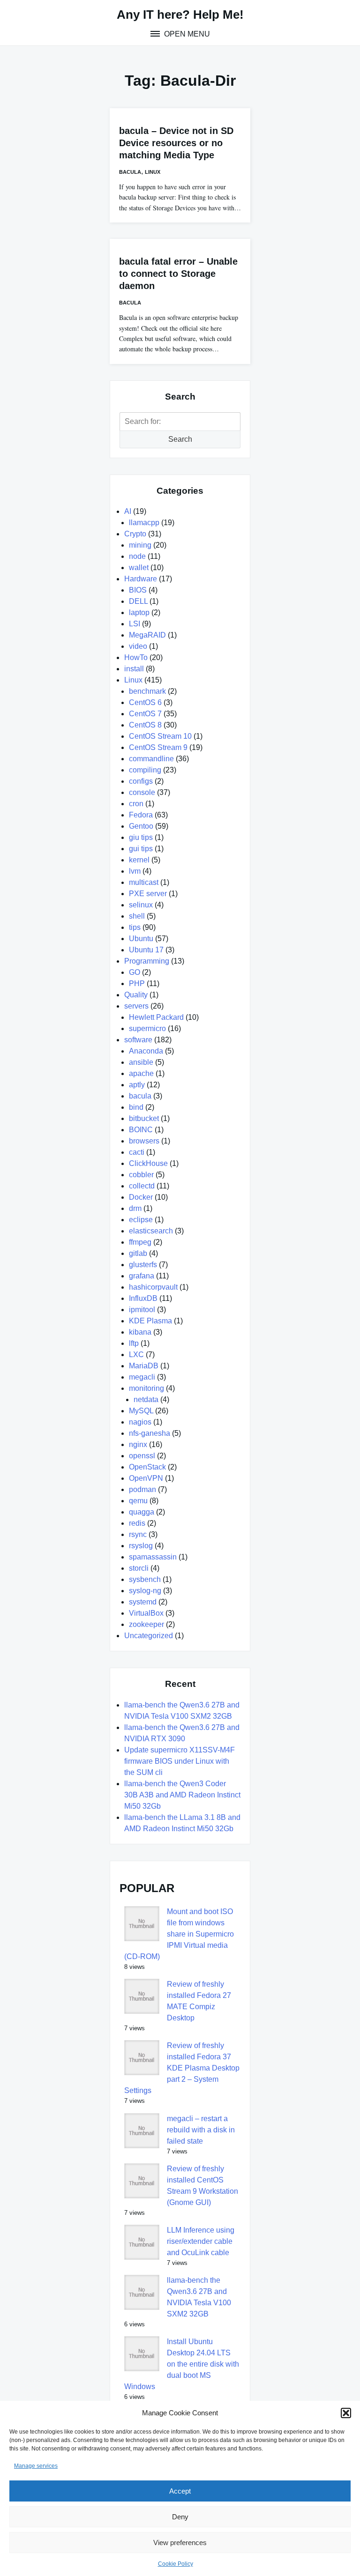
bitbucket (144, 1118)
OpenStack (147, 1467)
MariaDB (144, 1366)
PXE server (148, 894)
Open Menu (186, 34)
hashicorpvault (153, 1287)
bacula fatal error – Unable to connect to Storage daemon (178, 274)
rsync (138, 1534)
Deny (180, 2517)
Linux (153, 172)
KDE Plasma (150, 1321)
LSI (135, 624)
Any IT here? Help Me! (180, 15)
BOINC (141, 1130)
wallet (139, 568)
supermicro (147, 1028)
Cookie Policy (176, 2564)
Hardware (141, 579)
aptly (137, 1085)
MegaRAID (147, 635)
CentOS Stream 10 (160, 736)
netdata (146, 1399)
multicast (144, 882)
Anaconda (146, 1051)
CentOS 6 (145, 702)
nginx (138, 1444)
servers (136, 1006)
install (134, 669)
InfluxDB (143, 1298)
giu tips (141, 837)
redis (137, 1523)
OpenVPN (146, 1478)
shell (137, 916)
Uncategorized (149, 1636)
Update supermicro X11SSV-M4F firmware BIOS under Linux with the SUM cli (180, 1761)
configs (141, 781)
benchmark (147, 691)
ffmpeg (140, 1242)
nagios (140, 1422)
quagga (142, 1512)
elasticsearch (151, 1231)
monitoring (146, 1388)
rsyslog (141, 1546)
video (138, 646)
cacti (137, 1152)
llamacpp (144, 523)
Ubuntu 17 (146, 950)
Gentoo (141, 826)
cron (136, 804)
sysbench (145, 1579)
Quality (136, 995)
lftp (134, 1343)
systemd (143, 1602)
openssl (142, 1456)
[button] (346, 2413)
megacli (142, 1377)
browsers (144, 1141)
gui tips (141, 849)
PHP (137, 984)
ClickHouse (148, 1163)
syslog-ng (145, 1591)
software (138, 1040)
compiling (145, 770)
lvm (135, 871)
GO (135, 972)
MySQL (141, 1411)
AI (128, 511)
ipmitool (142, 1310)
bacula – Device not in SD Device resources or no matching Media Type (176, 143)
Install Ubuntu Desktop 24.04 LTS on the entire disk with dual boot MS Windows (182, 2364)
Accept (180, 2491)
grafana (142, 1276)
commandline (151, 759)
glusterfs (143, 1265)
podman (142, 1489)
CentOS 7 (145, 714)
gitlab (138, 1253)
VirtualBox (146, 1613)
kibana (140, 1332)
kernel (139, 860)
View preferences (180, 2543)
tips (135, 927)
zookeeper (146, 1624)
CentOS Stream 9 (158, 747)
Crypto (135, 534)
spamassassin (153, 1557)
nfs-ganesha (150, 1433)
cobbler (141, 1175)
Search (180, 439)
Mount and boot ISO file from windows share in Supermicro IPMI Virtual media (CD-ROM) (179, 1934)
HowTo (136, 657)
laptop (139, 612)
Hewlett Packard (156, 1017)
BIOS (138, 590)
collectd (142, 1186)
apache (141, 1073)
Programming (147, 961)
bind (136, 1107)
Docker (141, 1197)
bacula (130, 172)
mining (140, 545)
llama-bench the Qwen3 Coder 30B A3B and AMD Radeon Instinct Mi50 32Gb (182, 1795)
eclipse (141, 1220)
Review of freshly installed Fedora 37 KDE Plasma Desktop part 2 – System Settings (182, 2068)
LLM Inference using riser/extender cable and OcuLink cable (201, 2241)
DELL (138, 601)
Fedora (141, 815)
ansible (141, 1062)
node (137, 556)
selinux (141, 905)
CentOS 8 (145, 725)
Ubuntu (141, 939)
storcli (139, 1568)
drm (135, 1208)
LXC (136, 1355)
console (142, 792)
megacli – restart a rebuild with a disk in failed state (201, 2130)
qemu (138, 1501)
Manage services (36, 2466)
